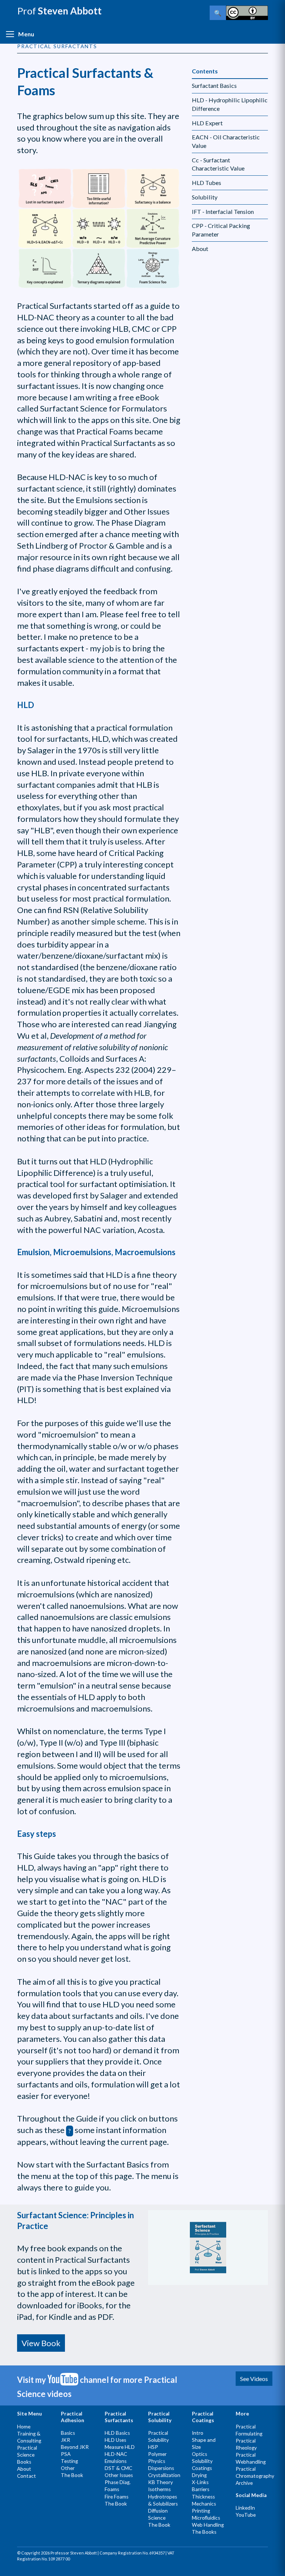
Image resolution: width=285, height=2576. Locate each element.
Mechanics (204, 2504)
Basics (68, 2433)
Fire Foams (117, 2497)
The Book (72, 2475)
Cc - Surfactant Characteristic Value (218, 164)
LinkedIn (245, 2508)
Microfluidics (206, 2518)
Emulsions (116, 2461)
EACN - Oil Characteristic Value (226, 141)
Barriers (201, 2489)
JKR (65, 2440)
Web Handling (208, 2525)
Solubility (205, 197)
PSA (66, 2454)
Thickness (203, 2497)
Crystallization (164, 2475)
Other (68, 2468)
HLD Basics (117, 2433)
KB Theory (160, 2482)
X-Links (200, 2482)
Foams (112, 2489)
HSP (153, 2447)
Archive (244, 2483)
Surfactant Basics (214, 85)
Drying (199, 2475)
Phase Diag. (118, 2482)
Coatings (202, 2468)
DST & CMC (118, 2468)
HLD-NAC (116, 2454)
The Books (204, 2532)
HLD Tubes (207, 183)
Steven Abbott (59, 11)
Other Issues (119, 2475)
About (200, 249)
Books (24, 2462)
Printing (201, 2511)
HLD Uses (115, 2440)
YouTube (246, 2515)
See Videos (254, 2379)
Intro (198, 2433)
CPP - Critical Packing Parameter (221, 230)
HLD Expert (207, 123)
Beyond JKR (75, 2447)
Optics (199, 2454)
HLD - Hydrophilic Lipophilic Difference (230, 104)
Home (24, 2427)
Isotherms (159, 2489)
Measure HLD (120, 2447)
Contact (27, 2476)
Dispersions (161, 2468)
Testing (69, 2461)
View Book (41, 2343)
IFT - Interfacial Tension (223, 211)
